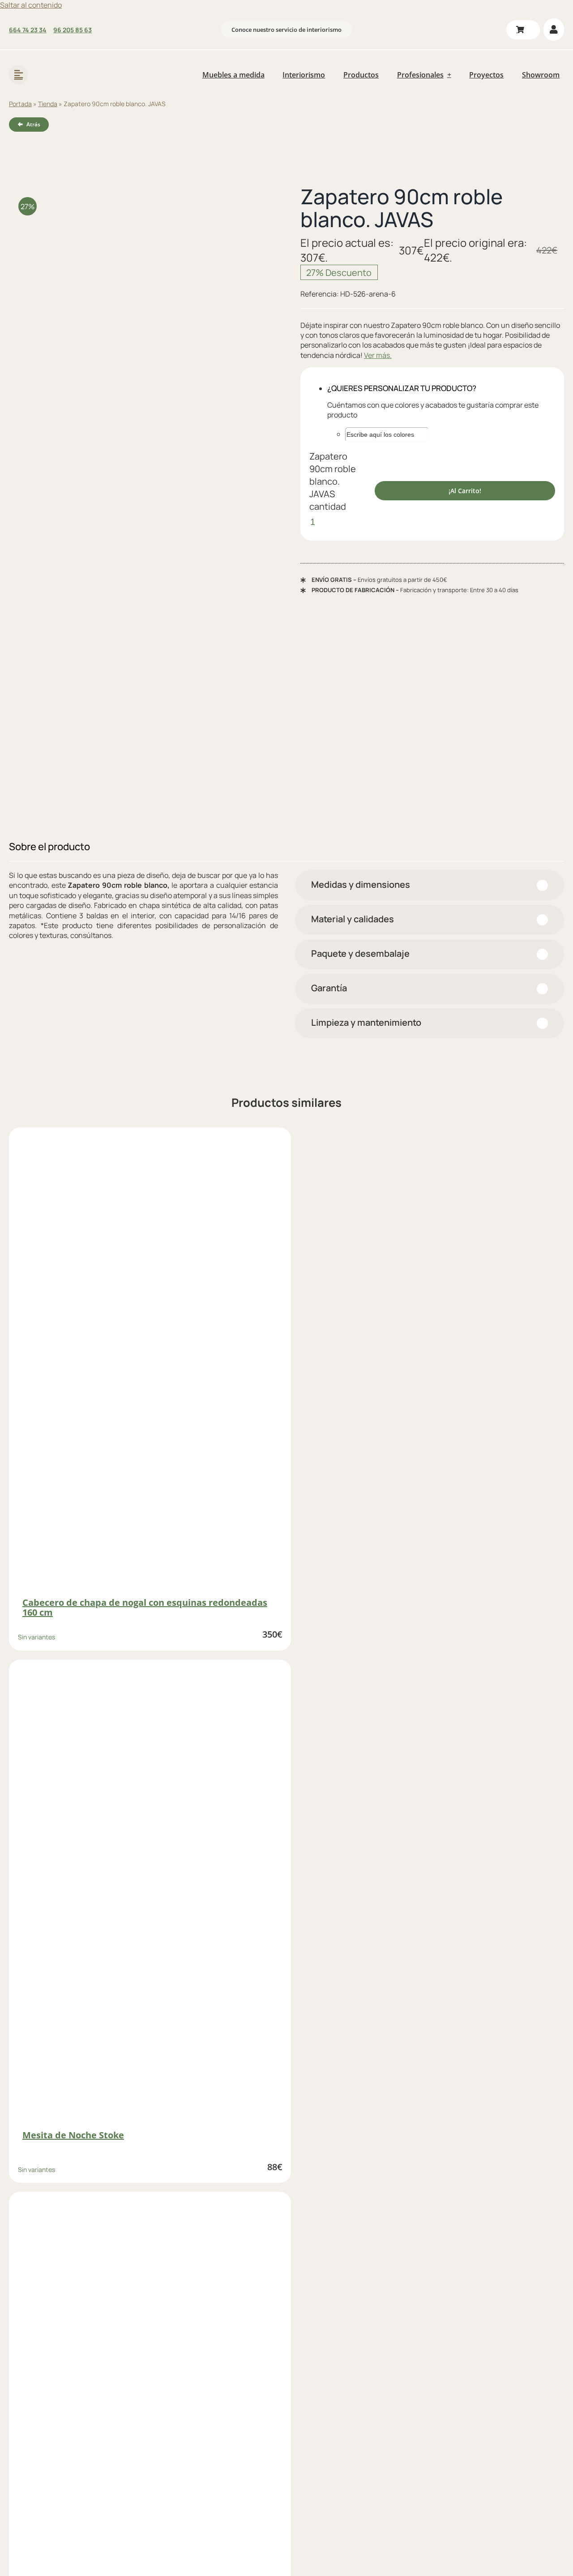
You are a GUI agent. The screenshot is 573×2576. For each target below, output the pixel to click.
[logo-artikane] (67, 63)
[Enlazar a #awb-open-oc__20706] (18, 75)
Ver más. (378, 355)
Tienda (48, 104)
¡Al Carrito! (465, 491)
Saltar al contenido (31, 5)
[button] (430, 885)
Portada (20, 104)
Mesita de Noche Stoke (73, 2135)
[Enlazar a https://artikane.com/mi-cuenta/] (554, 30)
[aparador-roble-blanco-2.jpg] (141, 504)
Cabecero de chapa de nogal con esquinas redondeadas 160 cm (145, 1607)
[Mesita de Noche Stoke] (150, 1895)
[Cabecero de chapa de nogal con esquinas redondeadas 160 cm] (150, 1363)
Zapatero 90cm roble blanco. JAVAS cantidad (333, 481)
